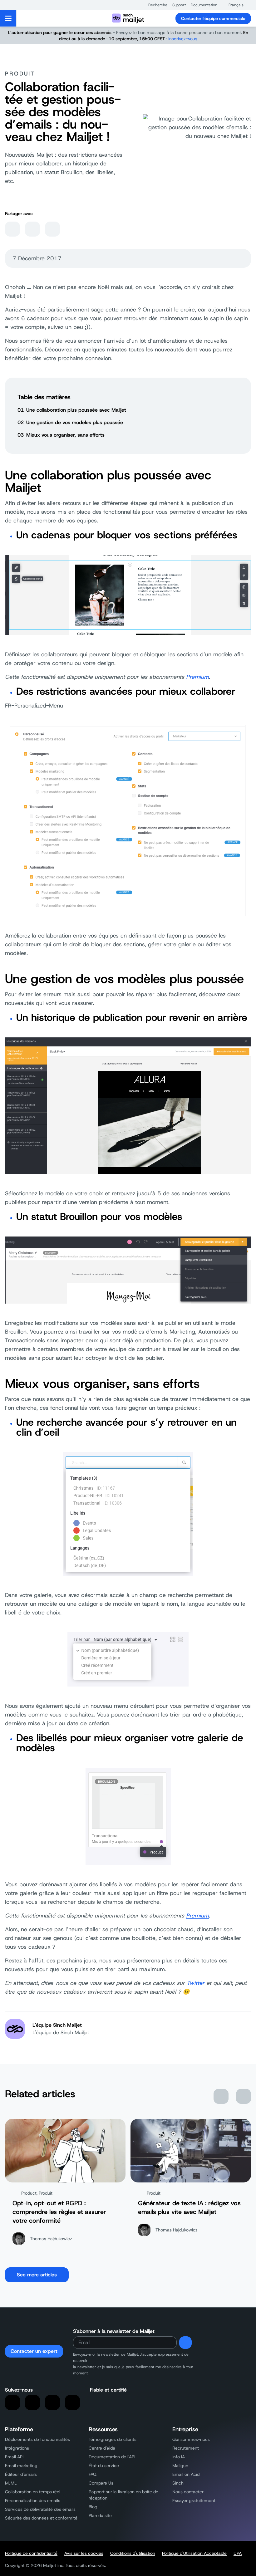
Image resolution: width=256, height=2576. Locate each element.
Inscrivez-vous (183, 39)
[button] (155, 5)
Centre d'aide (102, 2448)
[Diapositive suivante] (244, 2096)
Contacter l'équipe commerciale (213, 18)
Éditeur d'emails (21, 2474)
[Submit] (185, 2343)
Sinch (178, 2483)
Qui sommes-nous (191, 2439)
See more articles (37, 2275)
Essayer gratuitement (194, 2500)
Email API (14, 2457)
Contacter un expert (34, 2351)
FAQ (93, 2474)
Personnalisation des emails (33, 2500)
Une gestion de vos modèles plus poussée (75, 422)
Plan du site (100, 2515)
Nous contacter (188, 2492)
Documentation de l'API (112, 2457)
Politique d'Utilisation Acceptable (194, 2553)
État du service (104, 2466)
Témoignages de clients (113, 2439)
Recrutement (186, 2448)
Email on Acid (186, 2474)
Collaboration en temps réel (33, 2492)
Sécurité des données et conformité (41, 2518)
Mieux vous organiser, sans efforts (65, 435)
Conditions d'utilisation (133, 2553)
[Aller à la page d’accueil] (128, 18)
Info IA (179, 2457)
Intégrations (17, 2448)
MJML (11, 2483)
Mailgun (180, 2466)
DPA (238, 2553)
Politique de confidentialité (31, 2553)
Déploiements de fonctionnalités (37, 2439)
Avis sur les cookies (84, 2553)
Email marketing (21, 2466)
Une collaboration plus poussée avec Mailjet (76, 410)
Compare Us (101, 2483)
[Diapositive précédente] (221, 2096)
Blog (93, 2507)
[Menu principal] (8, 18)
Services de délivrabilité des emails (40, 2509)
